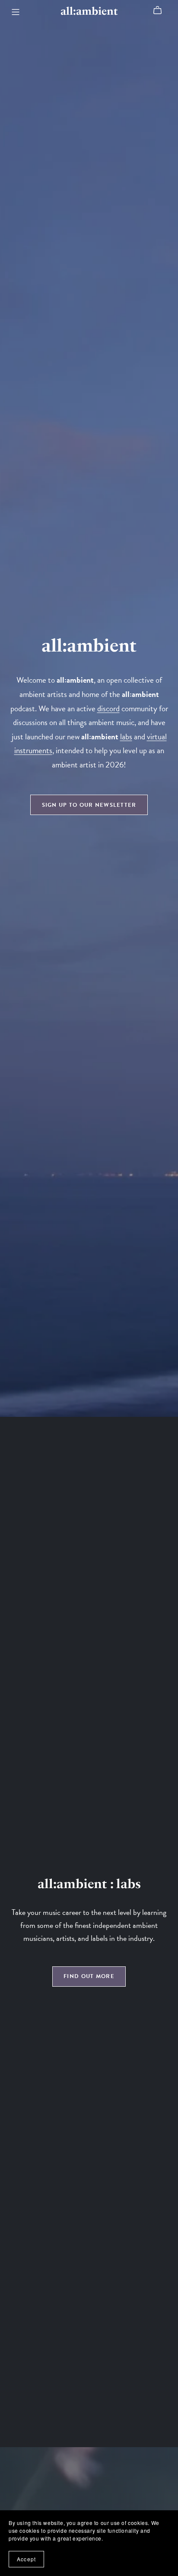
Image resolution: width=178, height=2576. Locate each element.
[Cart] (161, 10)
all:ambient (89, 11)
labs (126, 737)
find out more (89, 1976)
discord (108, 708)
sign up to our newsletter (89, 805)
